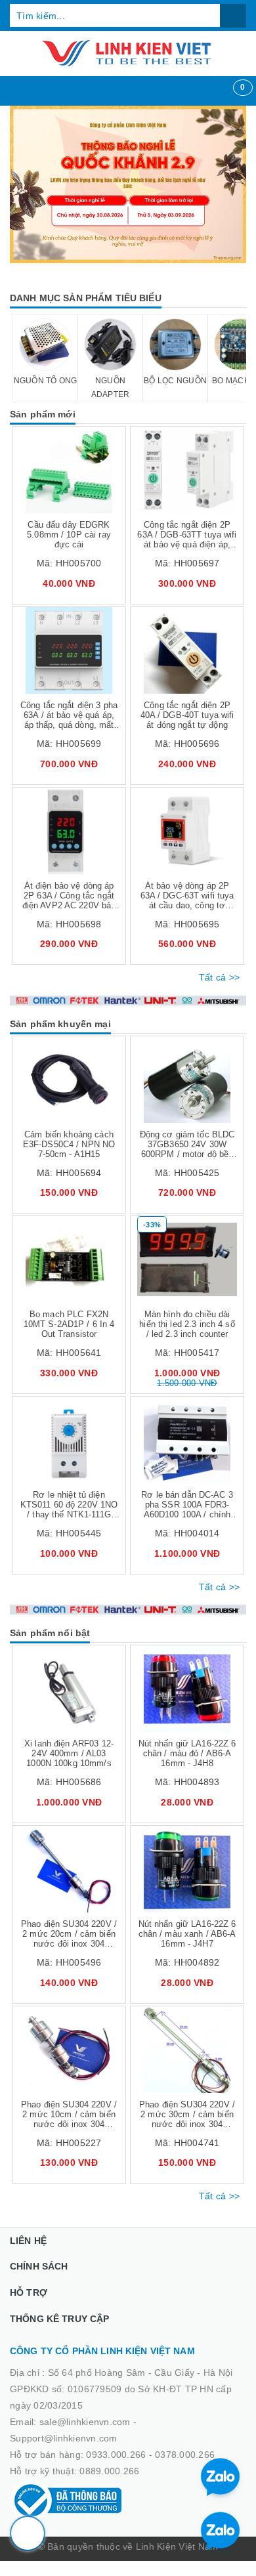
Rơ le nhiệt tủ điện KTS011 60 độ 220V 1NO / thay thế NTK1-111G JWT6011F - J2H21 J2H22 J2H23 (69, 1514)
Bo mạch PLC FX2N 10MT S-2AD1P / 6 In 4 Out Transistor (69, 1324)
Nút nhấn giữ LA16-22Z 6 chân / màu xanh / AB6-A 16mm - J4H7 (187, 1934)
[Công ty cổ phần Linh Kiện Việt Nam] (128, 53)
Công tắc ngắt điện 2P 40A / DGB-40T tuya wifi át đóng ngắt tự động (187, 715)
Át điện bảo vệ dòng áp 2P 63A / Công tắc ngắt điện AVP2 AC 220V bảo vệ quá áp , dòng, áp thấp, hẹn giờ (69, 905)
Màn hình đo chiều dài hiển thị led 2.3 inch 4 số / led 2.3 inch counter (187, 1324)
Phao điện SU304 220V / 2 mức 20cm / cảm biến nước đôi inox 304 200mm (69, 1939)
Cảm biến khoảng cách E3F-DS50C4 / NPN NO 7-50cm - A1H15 (69, 1144)
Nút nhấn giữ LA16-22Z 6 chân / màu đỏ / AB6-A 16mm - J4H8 (187, 1753)
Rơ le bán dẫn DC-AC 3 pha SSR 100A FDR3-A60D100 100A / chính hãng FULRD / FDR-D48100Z (187, 1514)
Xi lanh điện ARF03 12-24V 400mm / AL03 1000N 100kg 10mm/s (69, 1753)
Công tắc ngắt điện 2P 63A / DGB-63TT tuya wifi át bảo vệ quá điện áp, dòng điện (187, 539)
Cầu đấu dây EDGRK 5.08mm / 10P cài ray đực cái (69, 535)
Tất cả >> (219, 977)
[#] (128, 184)
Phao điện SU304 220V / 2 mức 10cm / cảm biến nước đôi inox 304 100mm (69, 2119)
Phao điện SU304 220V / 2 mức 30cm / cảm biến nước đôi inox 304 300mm (187, 2119)
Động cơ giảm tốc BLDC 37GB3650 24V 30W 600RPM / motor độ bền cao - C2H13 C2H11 (187, 1149)
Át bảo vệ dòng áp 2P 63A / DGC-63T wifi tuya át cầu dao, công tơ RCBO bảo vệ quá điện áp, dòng (187, 905)
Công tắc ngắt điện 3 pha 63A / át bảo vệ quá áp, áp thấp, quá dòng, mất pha (69, 720)
